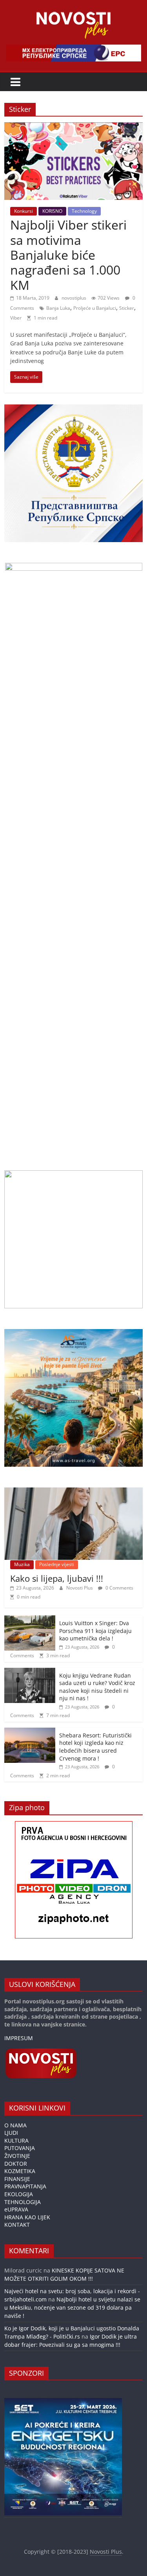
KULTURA (16, 2140)
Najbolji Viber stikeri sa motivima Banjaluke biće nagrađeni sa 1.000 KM (68, 255)
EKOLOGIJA (19, 2194)
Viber (16, 318)
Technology (84, 211)
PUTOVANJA (20, 2148)
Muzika (22, 1564)
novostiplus (74, 298)
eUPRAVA (16, 2209)
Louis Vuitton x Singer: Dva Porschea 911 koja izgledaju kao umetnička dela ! (95, 1631)
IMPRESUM (19, 2038)
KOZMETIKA (20, 2171)
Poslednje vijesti (57, 1564)
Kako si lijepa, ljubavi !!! (57, 1578)
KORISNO (52, 211)
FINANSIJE (17, 2179)
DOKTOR (16, 2164)
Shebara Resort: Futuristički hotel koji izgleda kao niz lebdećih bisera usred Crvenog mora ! (95, 1747)
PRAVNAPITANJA (25, 2186)
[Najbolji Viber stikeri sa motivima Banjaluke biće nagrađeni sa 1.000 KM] (73, 127)
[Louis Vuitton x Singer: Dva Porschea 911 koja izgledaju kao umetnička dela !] (30, 1619)
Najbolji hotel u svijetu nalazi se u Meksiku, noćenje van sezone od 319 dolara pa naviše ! (72, 2307)
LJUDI (11, 2133)
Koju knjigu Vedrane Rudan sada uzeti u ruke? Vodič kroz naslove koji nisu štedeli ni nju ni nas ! (97, 1687)
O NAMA (15, 2125)
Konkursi (24, 211)
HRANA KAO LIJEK (27, 2217)
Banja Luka (58, 308)
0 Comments (119, 1588)
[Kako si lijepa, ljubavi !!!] (73, 1492)
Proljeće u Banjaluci (95, 308)
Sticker (127, 308)
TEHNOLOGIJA (23, 2202)
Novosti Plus (80, 1588)
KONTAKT (17, 2225)
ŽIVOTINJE (17, 2156)
